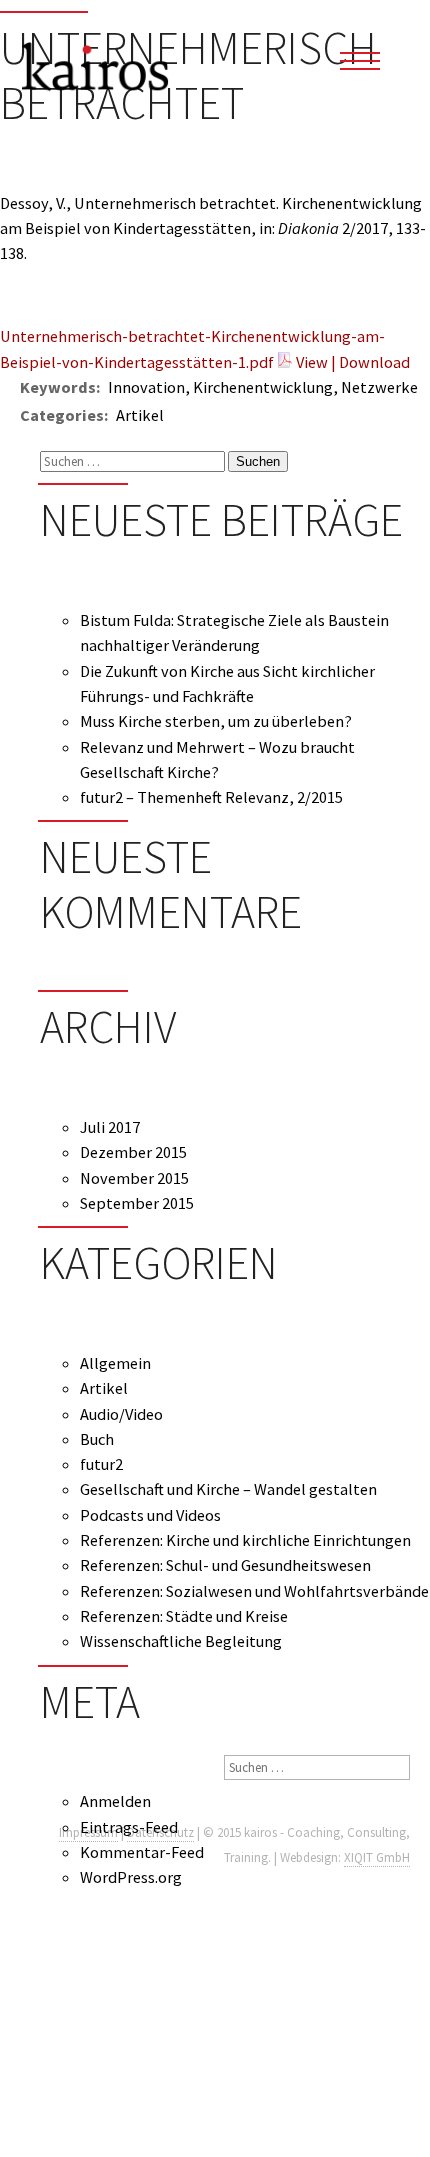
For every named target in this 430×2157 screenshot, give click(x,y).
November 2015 (134, 1178)
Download (374, 362)
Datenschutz (160, 1832)
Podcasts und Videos (150, 1515)
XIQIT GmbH (377, 1857)
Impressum (88, 1832)
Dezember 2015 (133, 1152)
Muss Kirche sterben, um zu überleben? (216, 721)
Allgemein (115, 1363)
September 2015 (137, 1203)
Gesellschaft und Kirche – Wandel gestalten (228, 1489)
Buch (97, 1439)
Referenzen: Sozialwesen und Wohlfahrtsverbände (254, 1591)
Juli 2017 (110, 1127)
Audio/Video (121, 1414)
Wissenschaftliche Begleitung (181, 1641)
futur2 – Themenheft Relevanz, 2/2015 (211, 797)
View (312, 362)
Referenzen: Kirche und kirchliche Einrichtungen (245, 1540)
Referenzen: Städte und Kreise (184, 1616)
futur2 (101, 1464)
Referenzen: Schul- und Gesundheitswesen (225, 1565)
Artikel (104, 1388)
